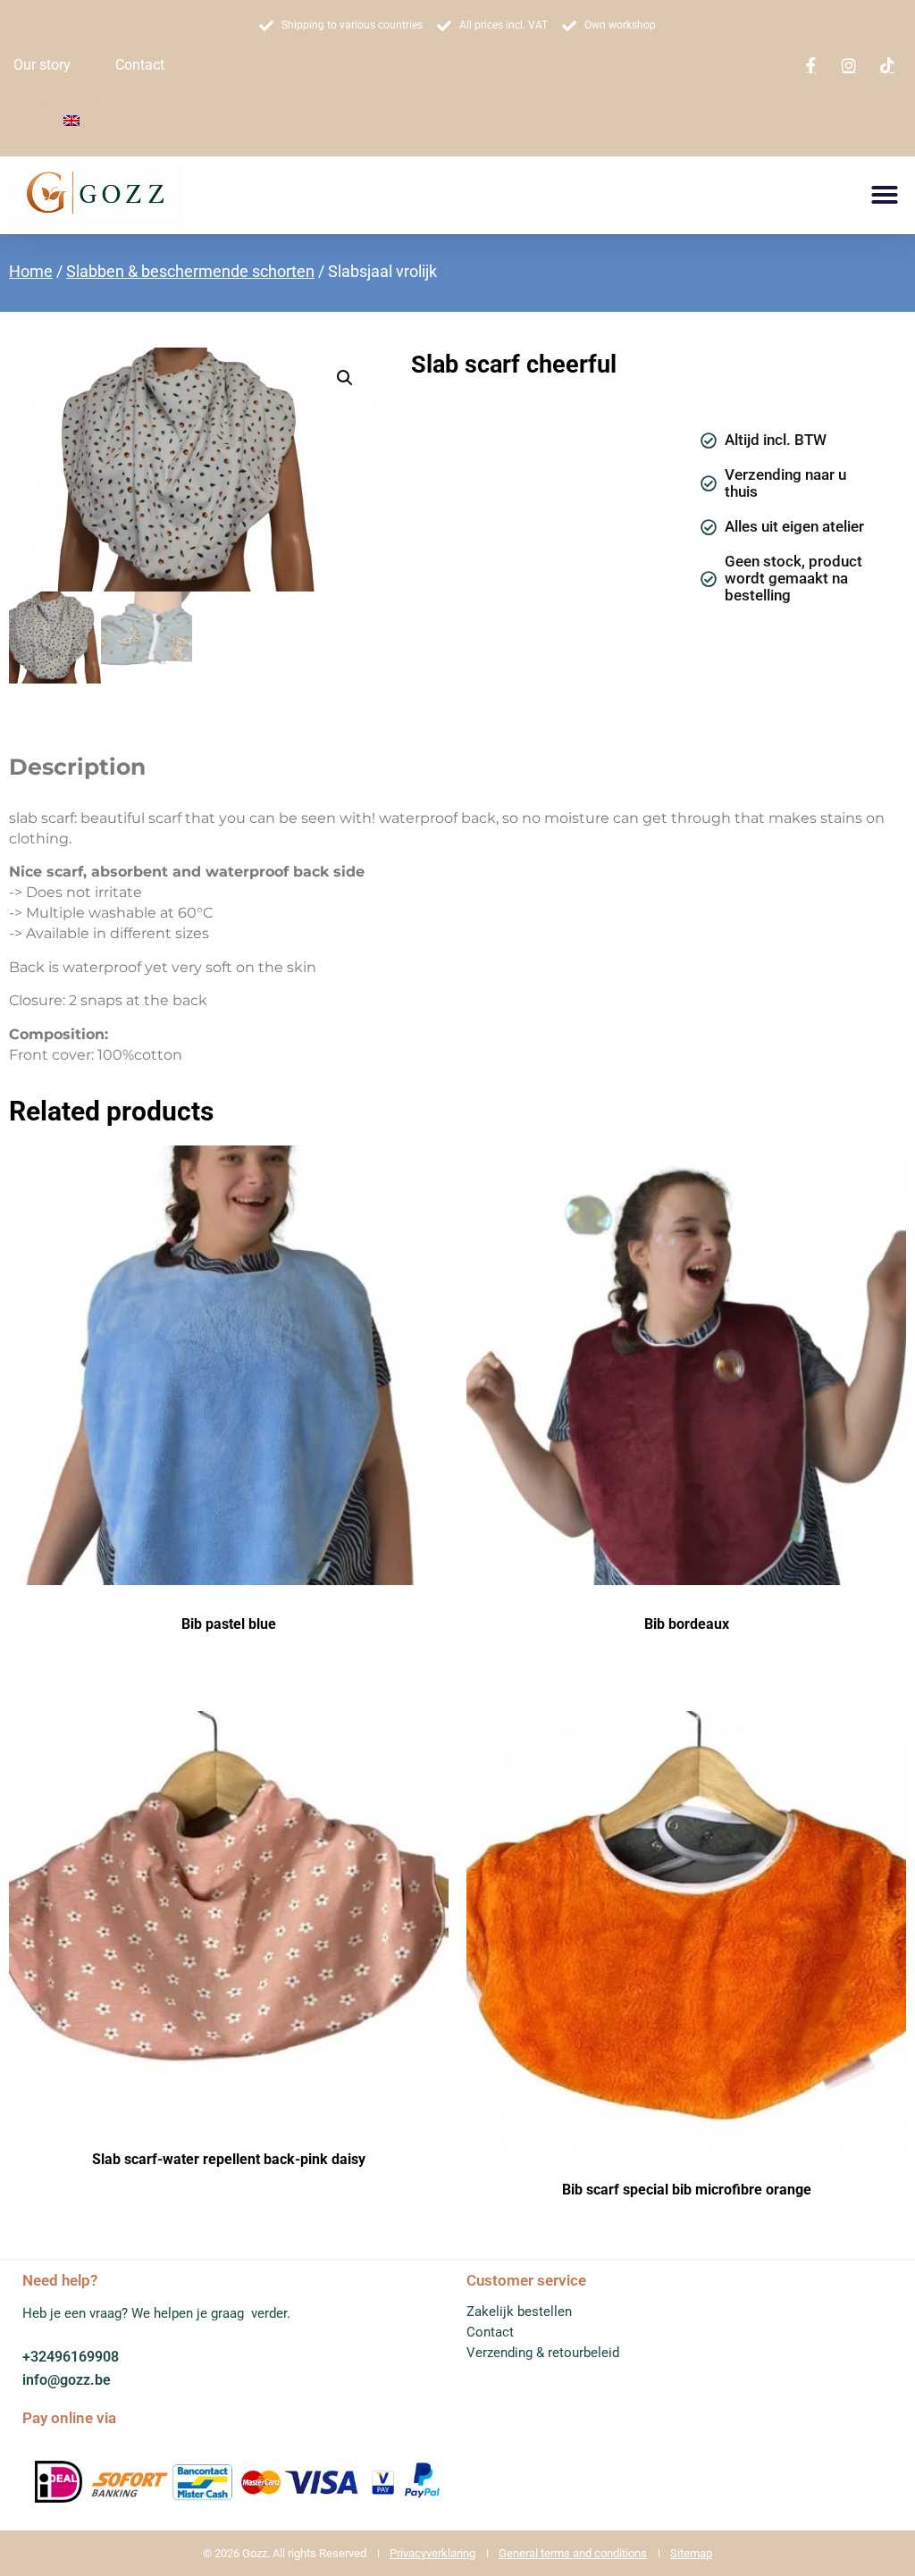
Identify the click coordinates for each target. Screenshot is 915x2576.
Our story (42, 65)
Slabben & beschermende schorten (190, 271)
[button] (885, 195)
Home (31, 271)
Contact (140, 65)
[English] (71, 121)
